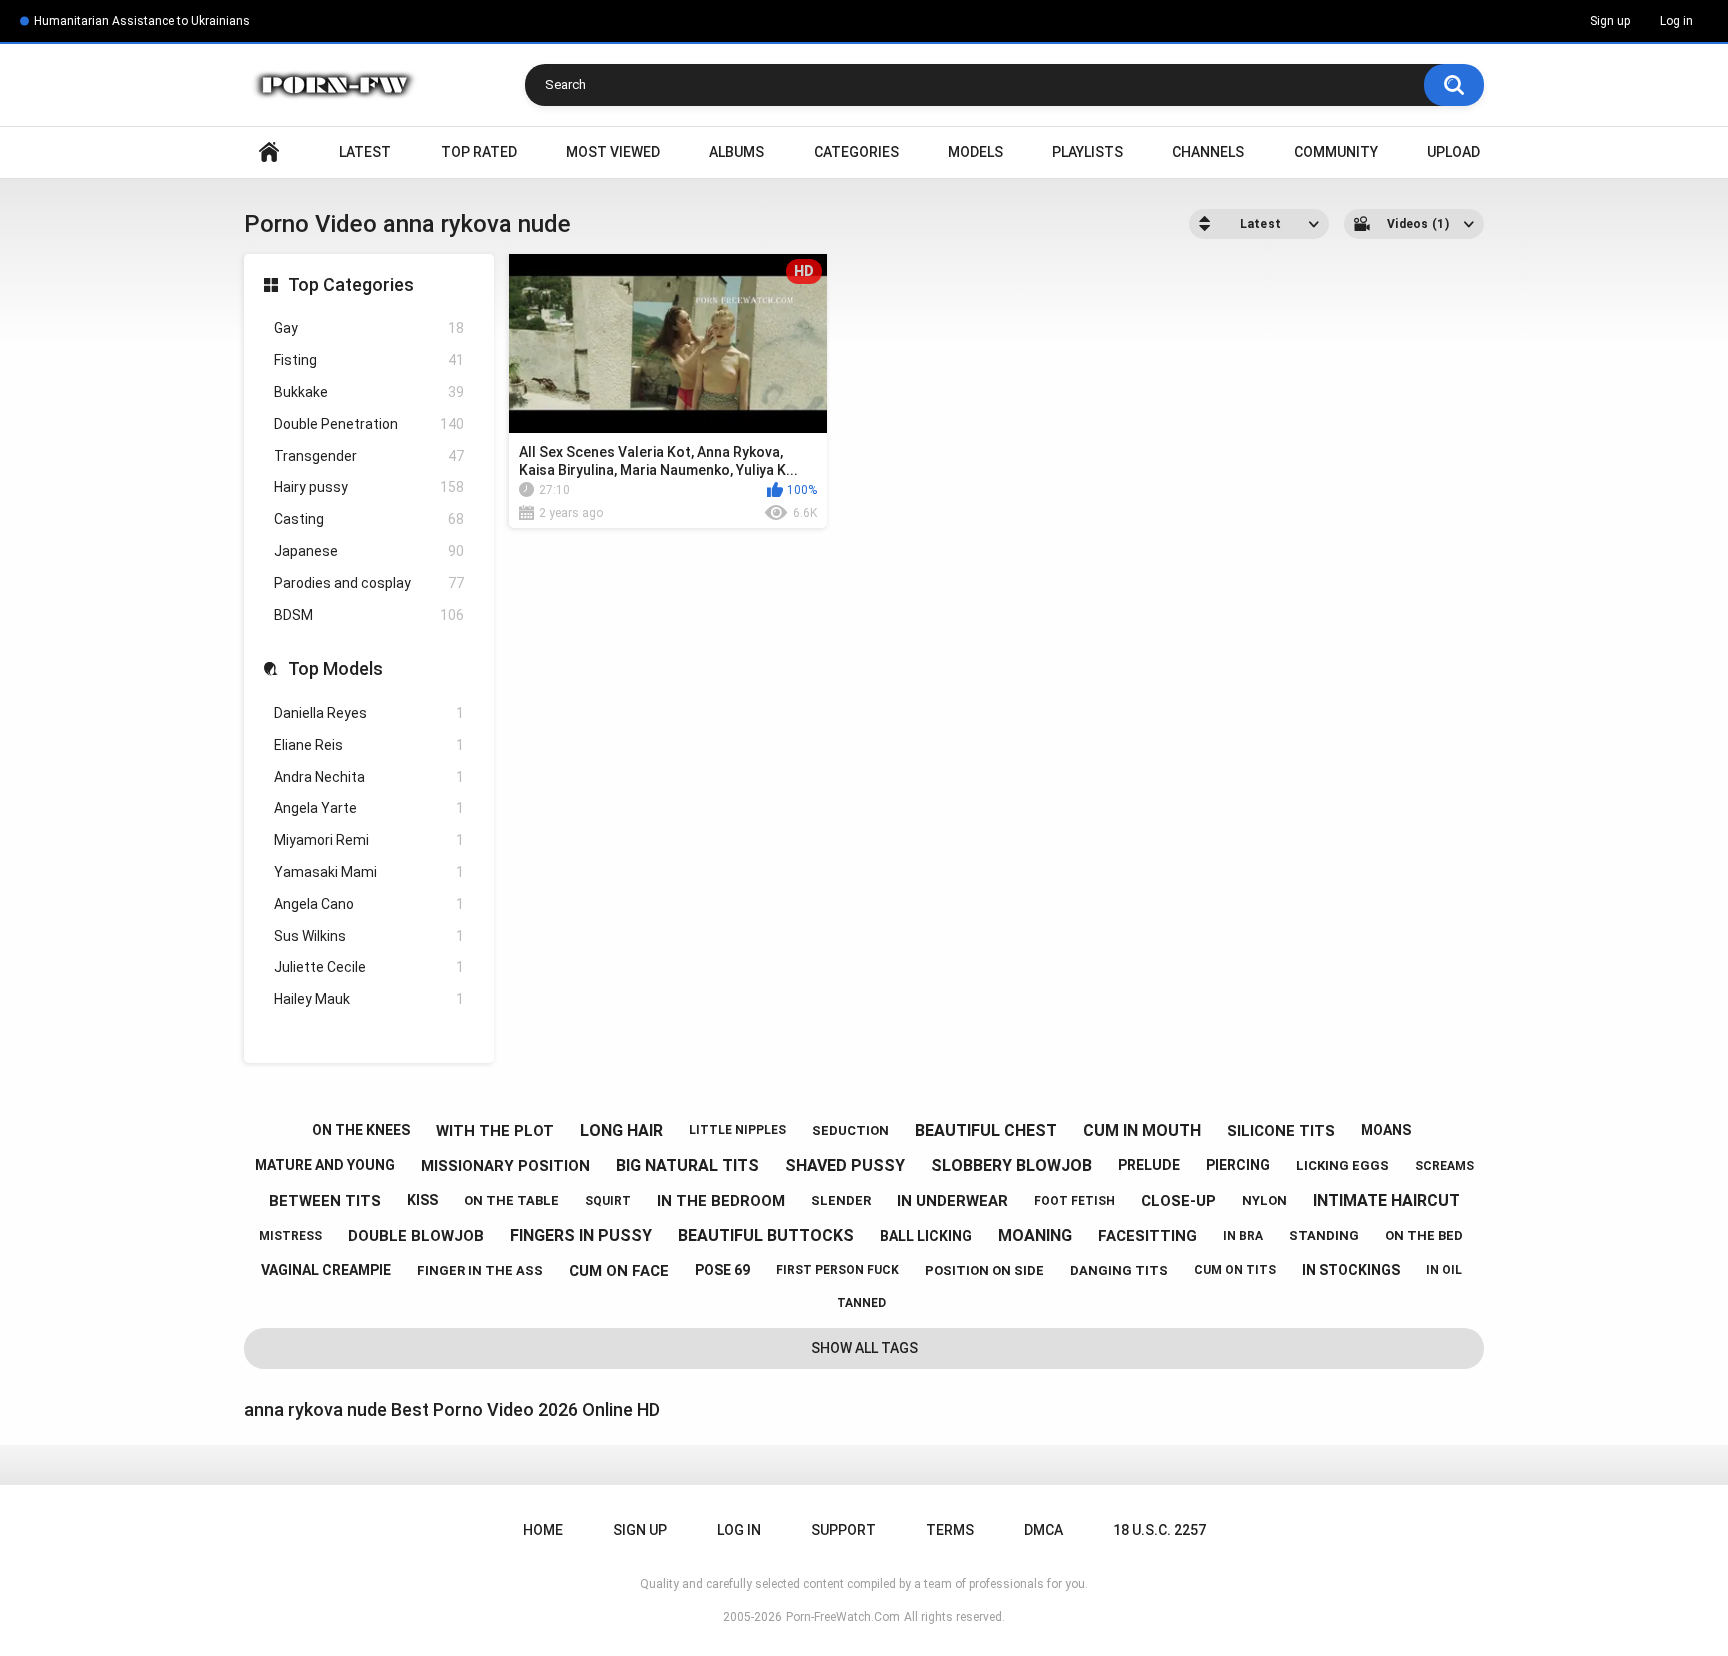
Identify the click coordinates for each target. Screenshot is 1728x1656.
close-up (1178, 1201)
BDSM (369, 615)
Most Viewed (613, 152)
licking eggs (1342, 1165)
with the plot (495, 1131)
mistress (290, 1236)
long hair (621, 1130)
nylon (1264, 1200)
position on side (984, 1270)
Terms (950, 1530)
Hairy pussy (369, 487)
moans (1386, 1130)
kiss (422, 1200)
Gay (369, 328)
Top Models (335, 668)
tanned (861, 1303)
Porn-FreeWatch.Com (843, 1617)
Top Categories (351, 284)
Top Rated (479, 152)
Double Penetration (369, 424)
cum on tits (1235, 1270)
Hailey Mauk (369, 999)
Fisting (369, 360)
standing (1324, 1235)
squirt (608, 1201)
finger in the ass (480, 1270)
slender (841, 1200)
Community (1336, 152)
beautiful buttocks (766, 1235)
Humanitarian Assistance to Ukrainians (142, 21)
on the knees (361, 1130)
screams (1444, 1166)
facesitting (1147, 1236)
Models (975, 152)
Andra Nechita (369, 777)
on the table (511, 1200)
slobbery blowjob (1011, 1165)
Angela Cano (369, 904)
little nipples (737, 1130)
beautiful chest (986, 1130)
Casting (369, 519)
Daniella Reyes (369, 713)
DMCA (1043, 1530)
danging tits (1119, 1270)
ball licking (926, 1236)
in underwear (952, 1201)
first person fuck (837, 1270)
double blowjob (416, 1236)
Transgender (369, 456)
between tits (325, 1201)
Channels (1208, 152)
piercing (1238, 1165)
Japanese (369, 551)
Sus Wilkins (369, 936)
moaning (1035, 1235)
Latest (365, 152)
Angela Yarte (369, 808)
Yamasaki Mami (369, 872)
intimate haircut (1386, 1200)
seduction (850, 1130)
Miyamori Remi (369, 840)
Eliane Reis (369, 745)
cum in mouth (1142, 1130)
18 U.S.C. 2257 (1159, 1530)
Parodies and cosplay (369, 583)
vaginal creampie (326, 1270)
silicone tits (1281, 1131)
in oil (1444, 1270)
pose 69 (722, 1270)
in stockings (1351, 1270)
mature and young (325, 1165)
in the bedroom (721, 1201)
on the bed (1424, 1235)
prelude (1149, 1165)
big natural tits (687, 1165)
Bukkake (369, 392)
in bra (1243, 1236)
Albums (736, 152)
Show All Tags (864, 1348)
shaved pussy (845, 1165)
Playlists (1087, 152)
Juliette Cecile (369, 967)
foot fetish (1074, 1201)
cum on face (619, 1271)
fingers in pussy (581, 1235)
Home (269, 152)
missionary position (505, 1166)
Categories (856, 152)
